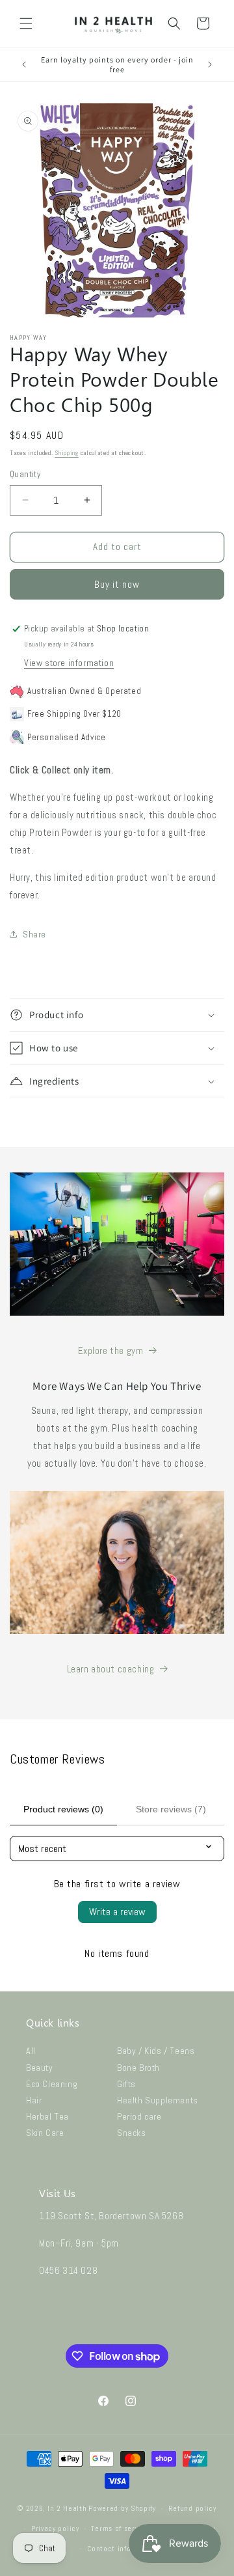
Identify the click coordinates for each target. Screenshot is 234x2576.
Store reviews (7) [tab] (171, 1809)
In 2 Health (67, 2508)
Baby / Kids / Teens (156, 2051)
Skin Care (45, 2133)
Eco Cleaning (52, 2084)
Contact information (123, 2549)
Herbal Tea (47, 2116)
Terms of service (120, 2528)
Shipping (67, 453)
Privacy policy (55, 2528)
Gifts (126, 2084)
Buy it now (117, 584)
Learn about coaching (111, 1669)
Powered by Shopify (122, 2508)
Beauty (40, 2068)
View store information (69, 663)
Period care (139, 2116)
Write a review (117, 1912)
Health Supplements (158, 2100)
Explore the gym (111, 1350)
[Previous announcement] (24, 64)
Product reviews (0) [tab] (63, 1809)
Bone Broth (138, 2068)
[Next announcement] (210, 64)
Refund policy (192, 2508)
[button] (26, 23)
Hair (34, 2100)
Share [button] (34, 934)
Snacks (132, 2133)
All (31, 2051)
